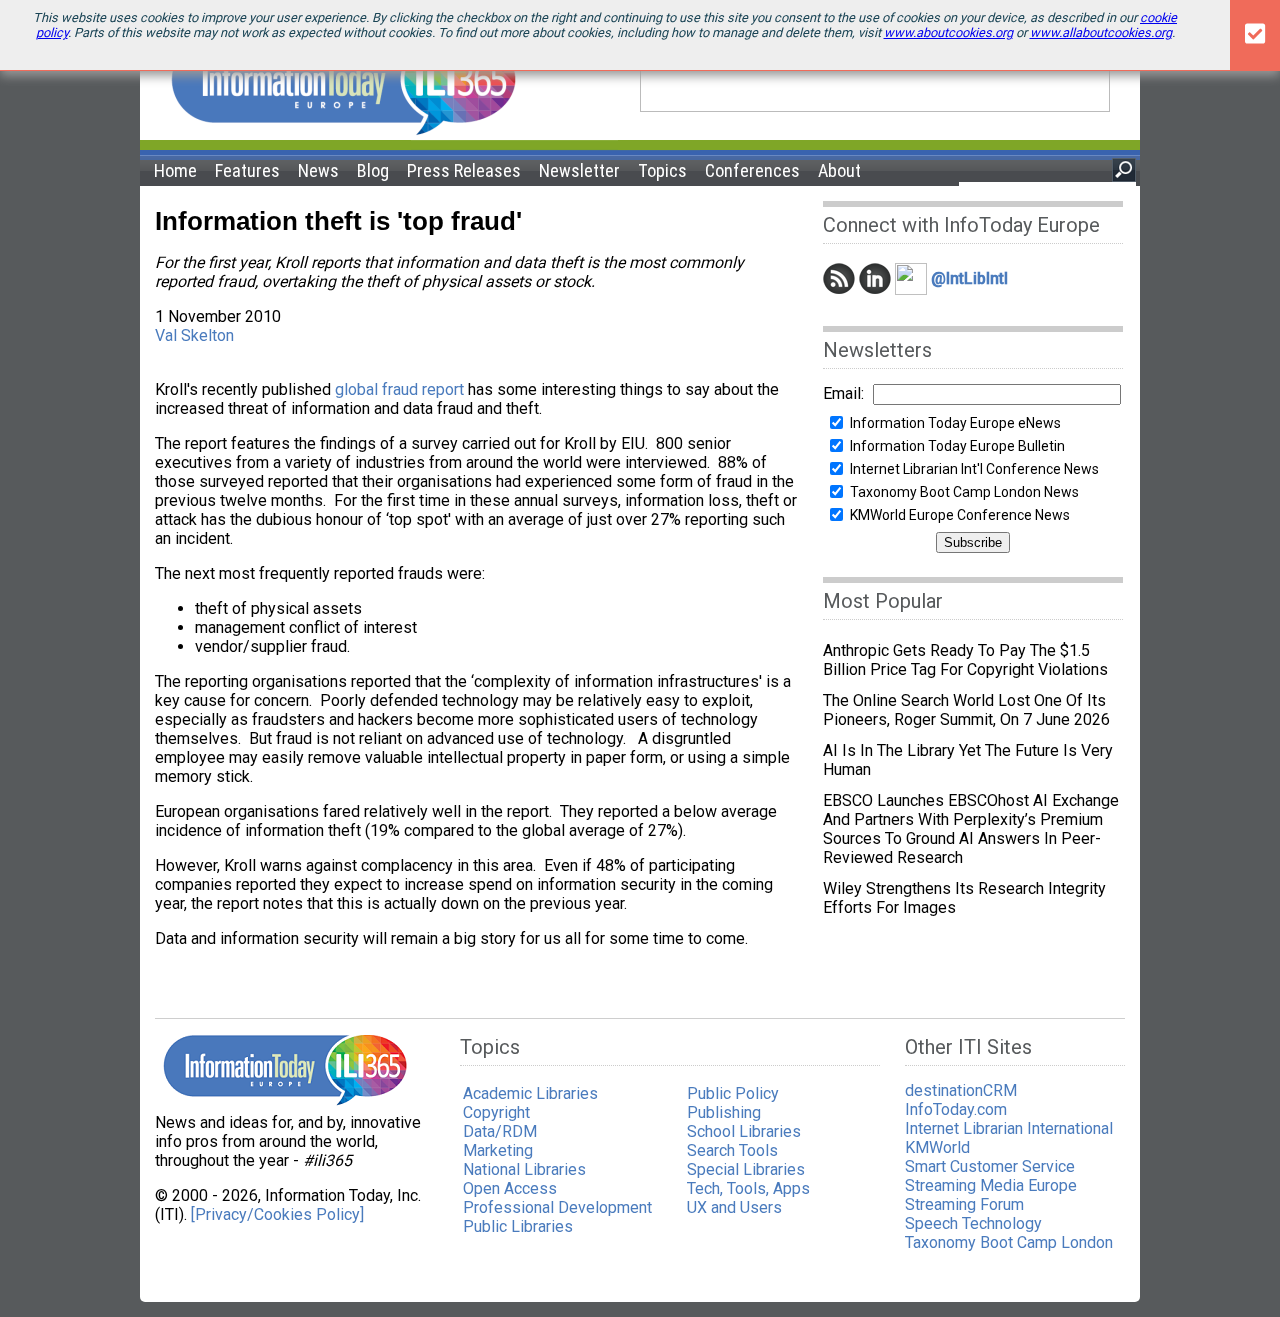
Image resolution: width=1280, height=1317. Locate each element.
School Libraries (744, 1131)
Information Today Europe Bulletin (957, 446)
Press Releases (464, 170)
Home (175, 170)
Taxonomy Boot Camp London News (964, 492)
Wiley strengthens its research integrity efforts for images (964, 898)
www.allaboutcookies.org (1101, 32)
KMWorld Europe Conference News (960, 515)
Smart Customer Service (990, 1166)
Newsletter (579, 170)
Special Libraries (746, 1169)
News (318, 170)
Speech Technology (973, 1223)
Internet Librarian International (1009, 1128)
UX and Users (734, 1207)
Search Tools (732, 1150)
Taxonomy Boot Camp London (1009, 1242)
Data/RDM (500, 1131)
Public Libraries (518, 1226)
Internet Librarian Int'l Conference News (974, 469)
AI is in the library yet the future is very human (968, 760)
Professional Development (557, 1207)
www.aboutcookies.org (948, 32)
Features (247, 170)
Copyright (496, 1112)
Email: (843, 393)
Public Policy (733, 1093)
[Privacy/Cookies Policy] (277, 1214)
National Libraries (524, 1169)
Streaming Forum (964, 1204)
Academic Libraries (530, 1093)
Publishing (724, 1112)
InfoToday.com (956, 1109)
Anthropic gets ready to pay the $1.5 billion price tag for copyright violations (965, 660)
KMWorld (937, 1147)
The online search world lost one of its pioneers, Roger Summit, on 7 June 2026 (966, 710)
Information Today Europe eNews (955, 423)
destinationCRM (961, 1090)
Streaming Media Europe (991, 1185)
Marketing (498, 1150)
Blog (373, 170)
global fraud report (399, 389)
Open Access (510, 1188)
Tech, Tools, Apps (748, 1188)
